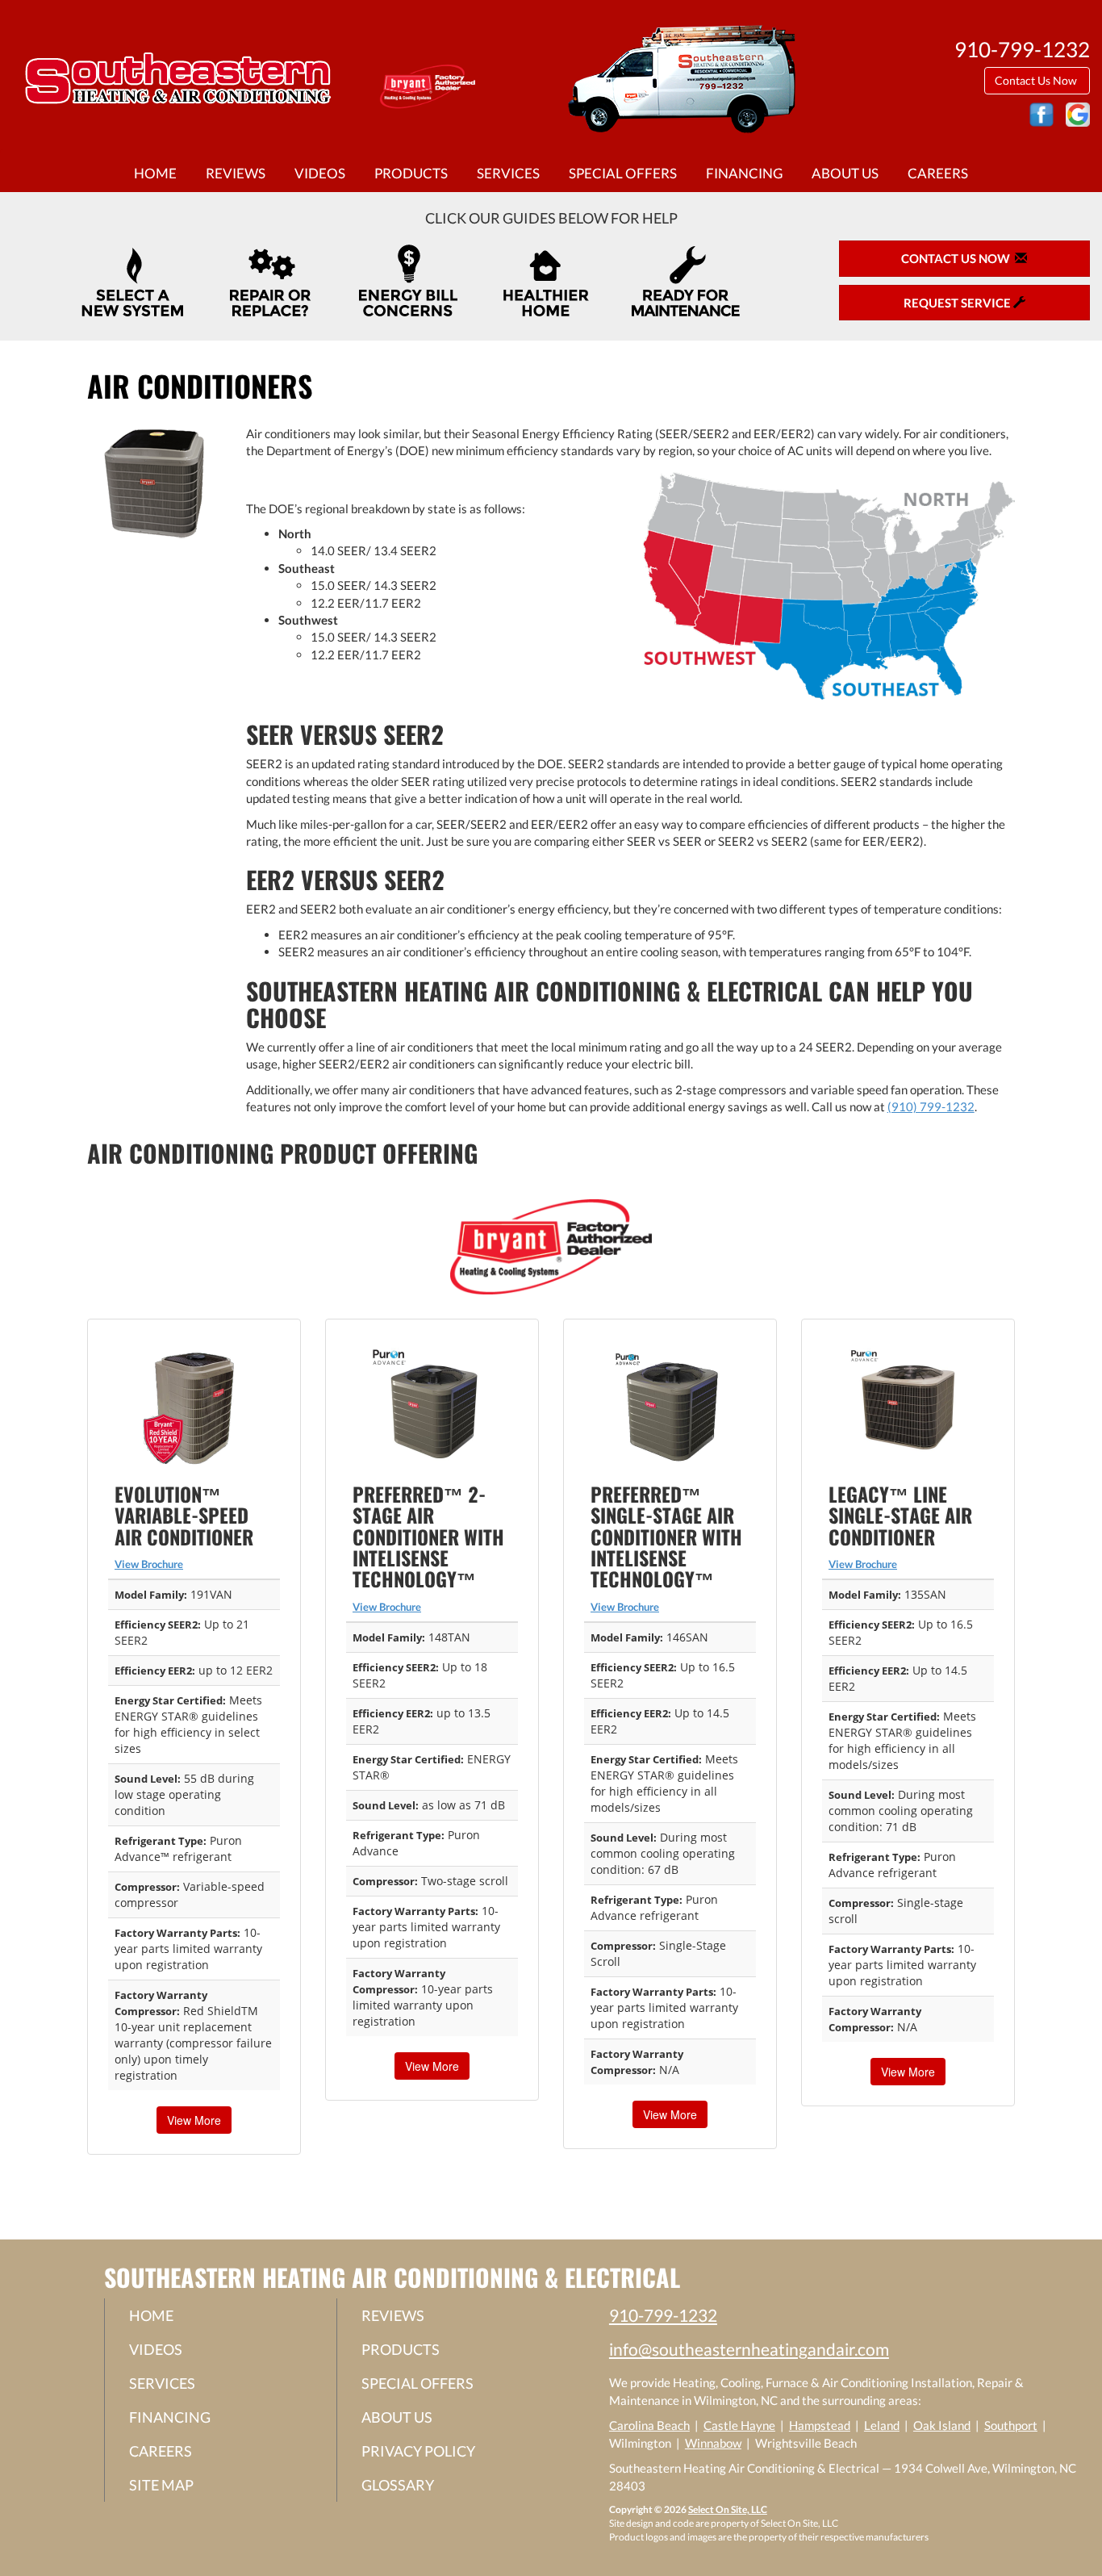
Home (155, 174)
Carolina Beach (649, 2425)
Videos (320, 174)
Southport (1011, 2425)
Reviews (236, 174)
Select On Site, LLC (728, 2509)
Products (411, 174)
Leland (882, 2425)
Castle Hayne (739, 2425)
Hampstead (820, 2425)
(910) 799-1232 (931, 1106)
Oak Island (942, 2425)
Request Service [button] (958, 303)
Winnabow (713, 2443)
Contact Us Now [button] (1037, 80)
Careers (938, 174)
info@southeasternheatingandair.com (749, 2349)
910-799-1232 (663, 2315)
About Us (845, 174)
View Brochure (149, 1564)
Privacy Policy (418, 2451)
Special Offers (623, 174)
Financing (744, 174)
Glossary (398, 2485)
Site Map (161, 2485)
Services (508, 174)
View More (194, 2120)
